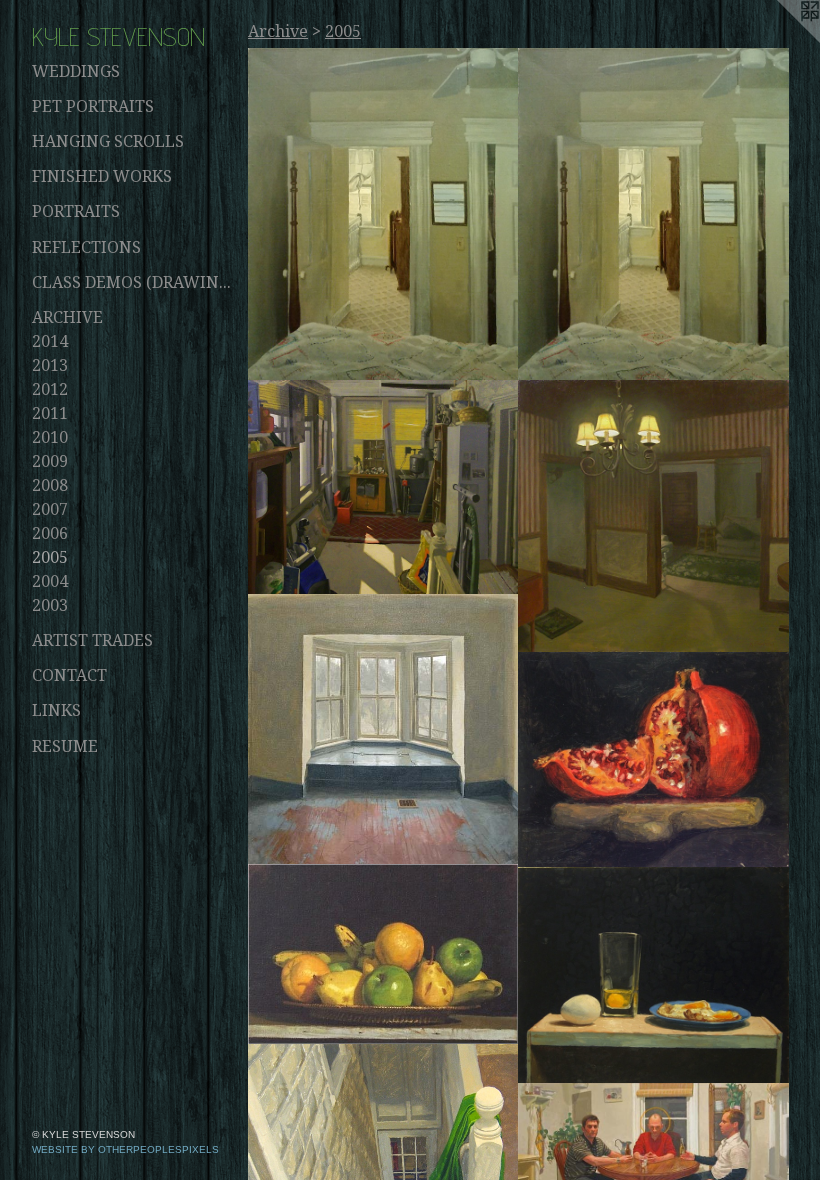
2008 (50, 485)
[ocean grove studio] (383, 487)
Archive (67, 317)
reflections (86, 247)
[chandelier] (653, 516)
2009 (50, 461)
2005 (50, 557)
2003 (50, 605)
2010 (50, 437)
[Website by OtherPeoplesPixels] (780, 40)
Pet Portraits (93, 106)
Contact (69, 675)
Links (56, 710)
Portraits (76, 211)
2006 (50, 533)
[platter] (383, 954)
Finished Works (102, 176)
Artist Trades (92, 640)
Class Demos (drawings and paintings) (132, 282)
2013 (50, 365)
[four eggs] (653, 975)
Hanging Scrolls (108, 141)
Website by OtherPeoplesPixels (125, 1149)
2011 (50, 413)
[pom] (653, 760)
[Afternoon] (383, 215)
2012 (50, 389)
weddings (76, 71)
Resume (65, 746)
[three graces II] (383, 729)
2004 (50, 581)
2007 (50, 509)
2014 (50, 341)
